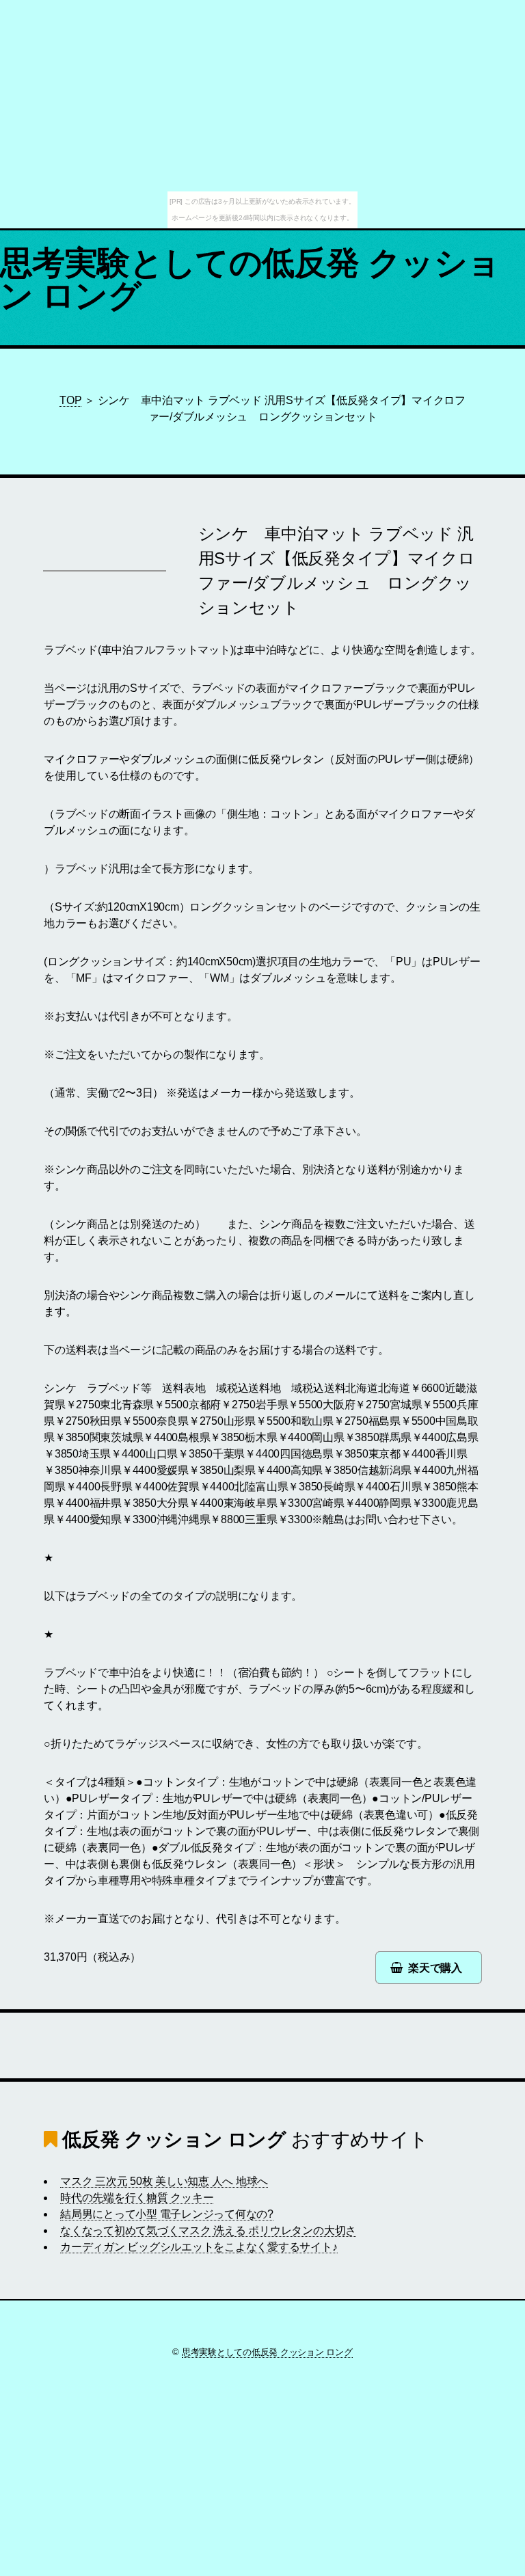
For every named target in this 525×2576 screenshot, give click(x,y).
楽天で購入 (435, 1968)
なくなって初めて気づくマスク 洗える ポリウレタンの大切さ (208, 2230)
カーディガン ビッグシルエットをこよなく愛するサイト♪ (199, 2247)
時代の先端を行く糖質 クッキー (137, 2198)
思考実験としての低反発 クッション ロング (250, 279)
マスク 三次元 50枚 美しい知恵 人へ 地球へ (164, 2181)
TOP (70, 400)
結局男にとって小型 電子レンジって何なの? (167, 2214)
